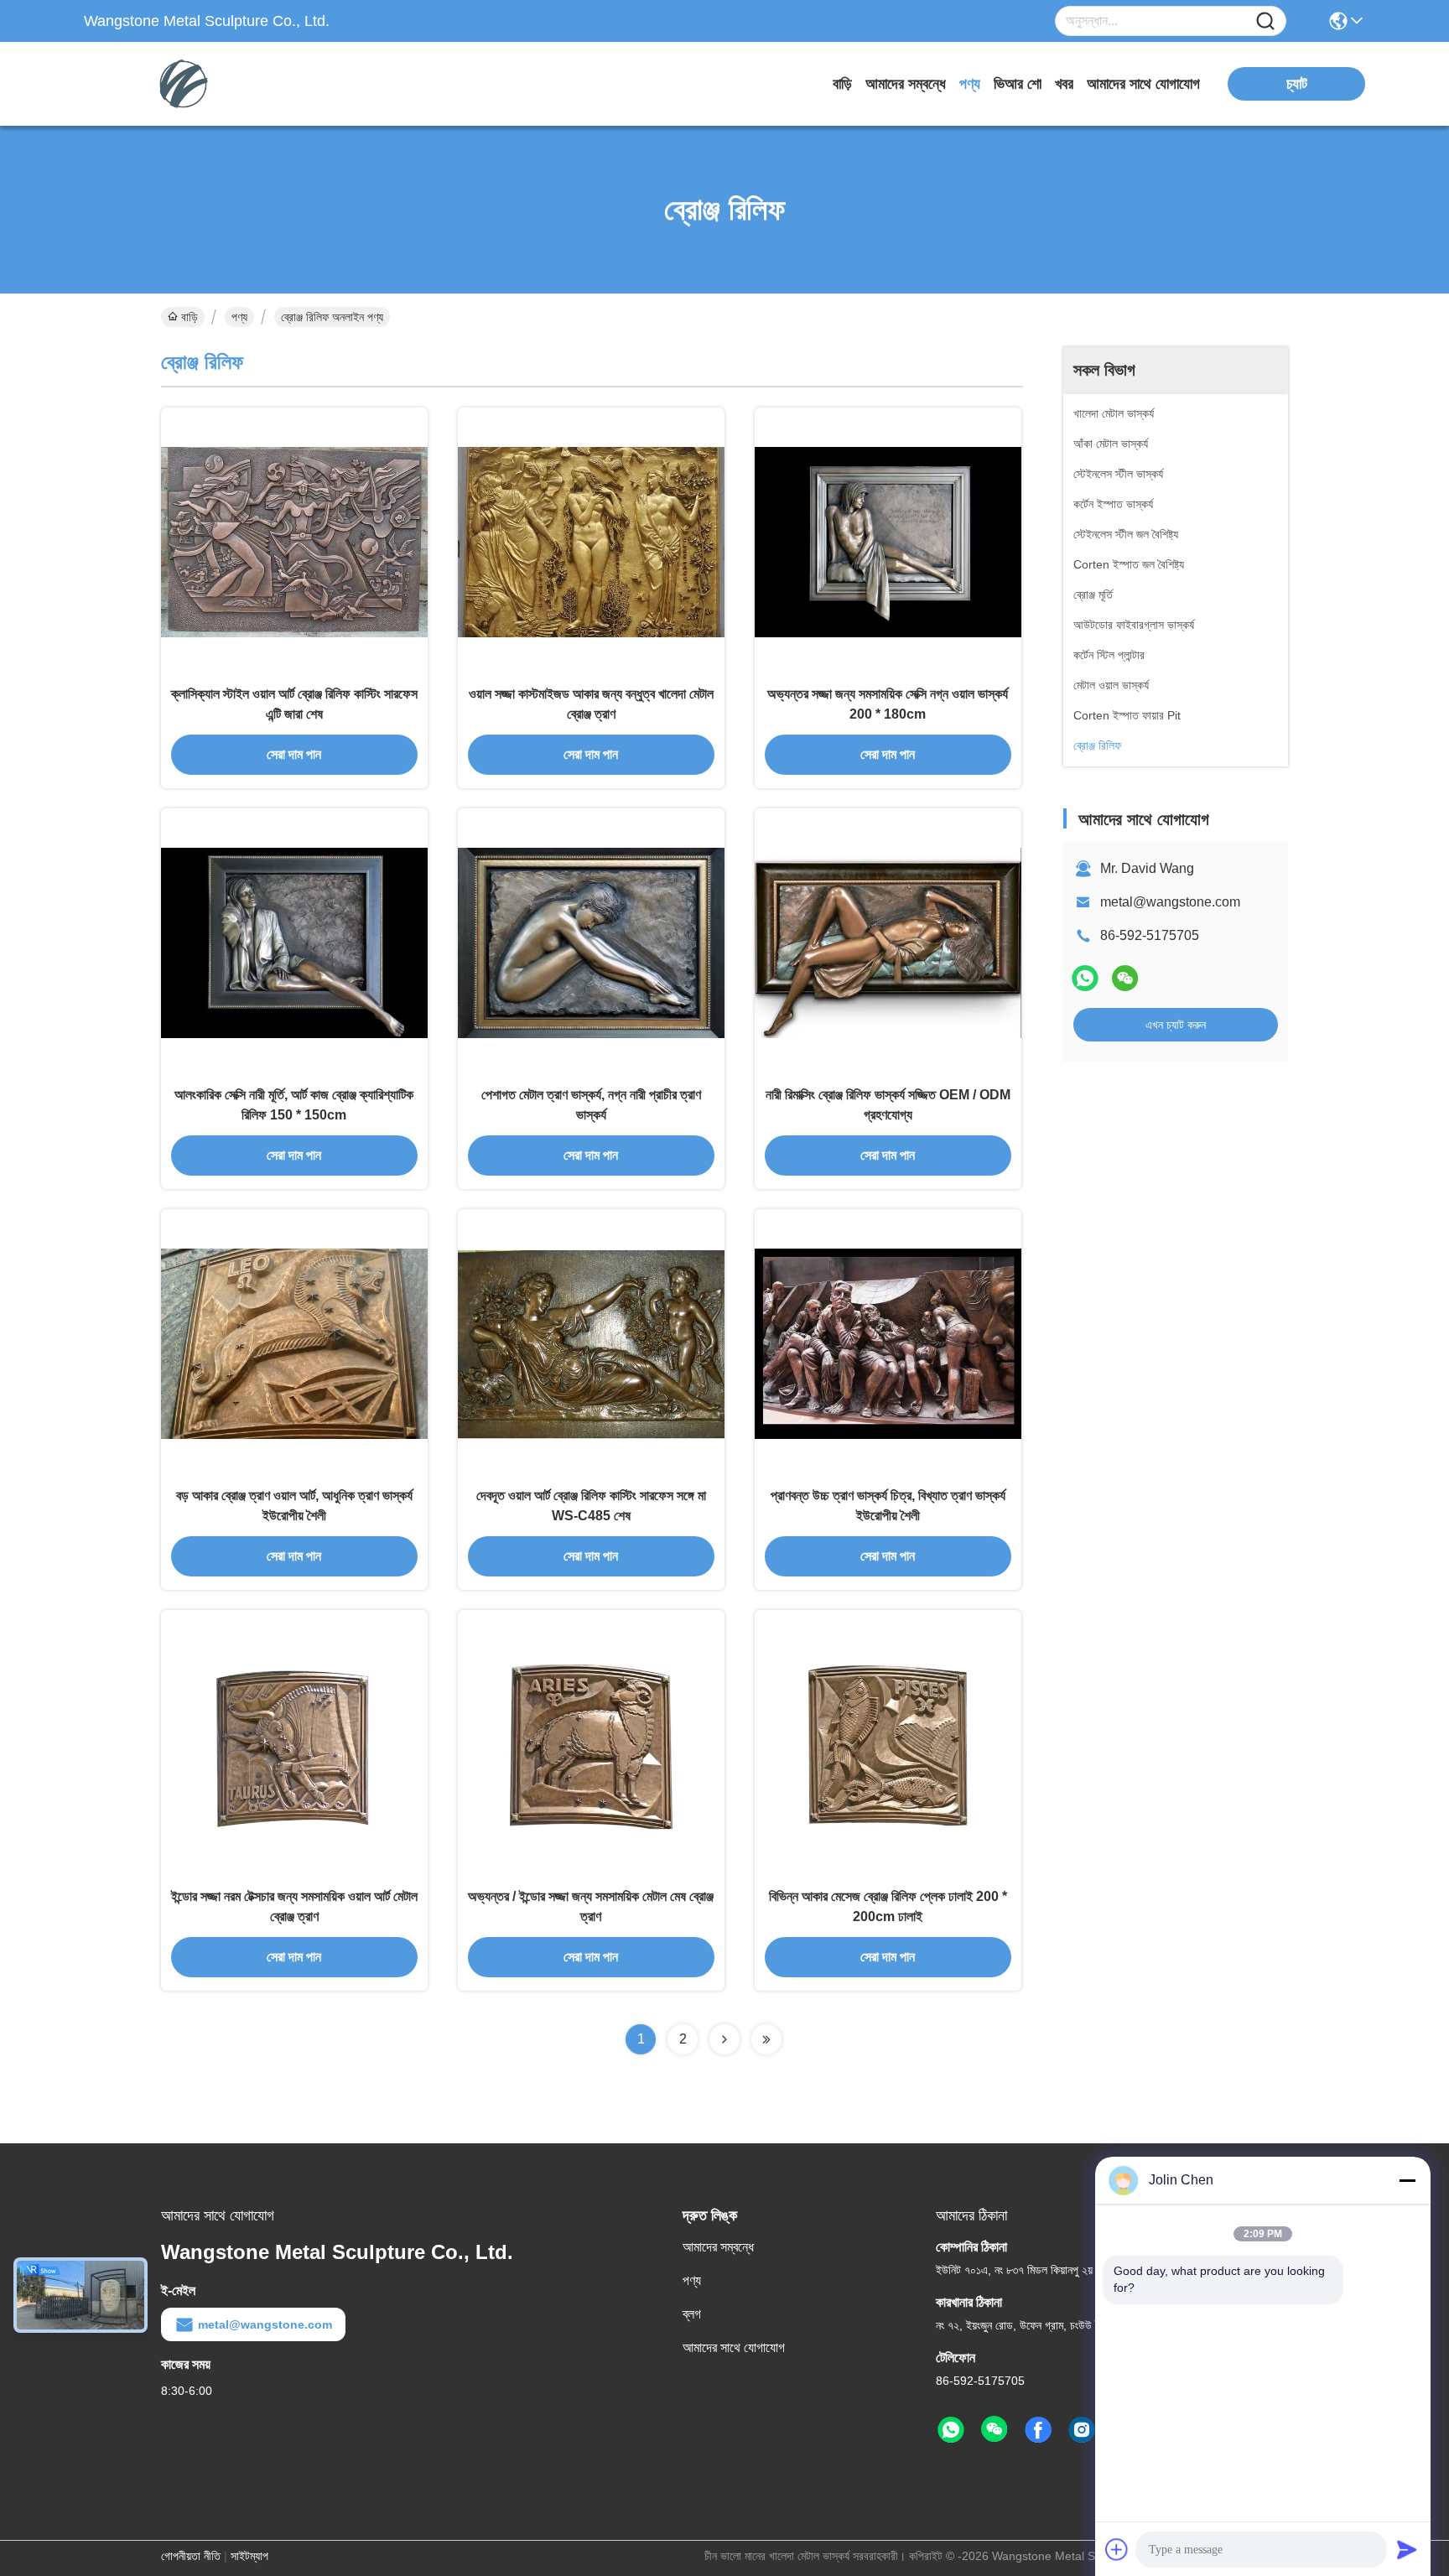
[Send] (1407, 2549)
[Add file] (1117, 2549)
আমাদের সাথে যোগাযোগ (1143, 84)
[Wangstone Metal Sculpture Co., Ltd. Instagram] (1082, 2430)
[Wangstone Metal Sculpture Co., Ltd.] (176, 84)
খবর (1064, 84)
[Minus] (1407, 2180)
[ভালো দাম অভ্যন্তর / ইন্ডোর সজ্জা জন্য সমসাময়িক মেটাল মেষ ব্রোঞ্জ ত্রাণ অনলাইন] (591, 1743)
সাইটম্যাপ (249, 2556)
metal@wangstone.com (1170, 902)
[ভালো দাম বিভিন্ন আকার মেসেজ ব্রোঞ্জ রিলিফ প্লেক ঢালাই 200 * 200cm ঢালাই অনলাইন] (888, 1743)
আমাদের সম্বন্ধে (906, 84)
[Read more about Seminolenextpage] (724, 2039)
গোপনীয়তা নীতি (191, 2556)
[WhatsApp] (1085, 978)
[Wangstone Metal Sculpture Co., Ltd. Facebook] (1038, 2430)
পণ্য (970, 84)
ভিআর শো (1018, 84)
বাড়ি (842, 84)
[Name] (1265, 21)
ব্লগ (692, 2314)
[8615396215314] (951, 2430)
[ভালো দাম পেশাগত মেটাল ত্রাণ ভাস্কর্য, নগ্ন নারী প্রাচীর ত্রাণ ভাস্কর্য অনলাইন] (591, 942)
